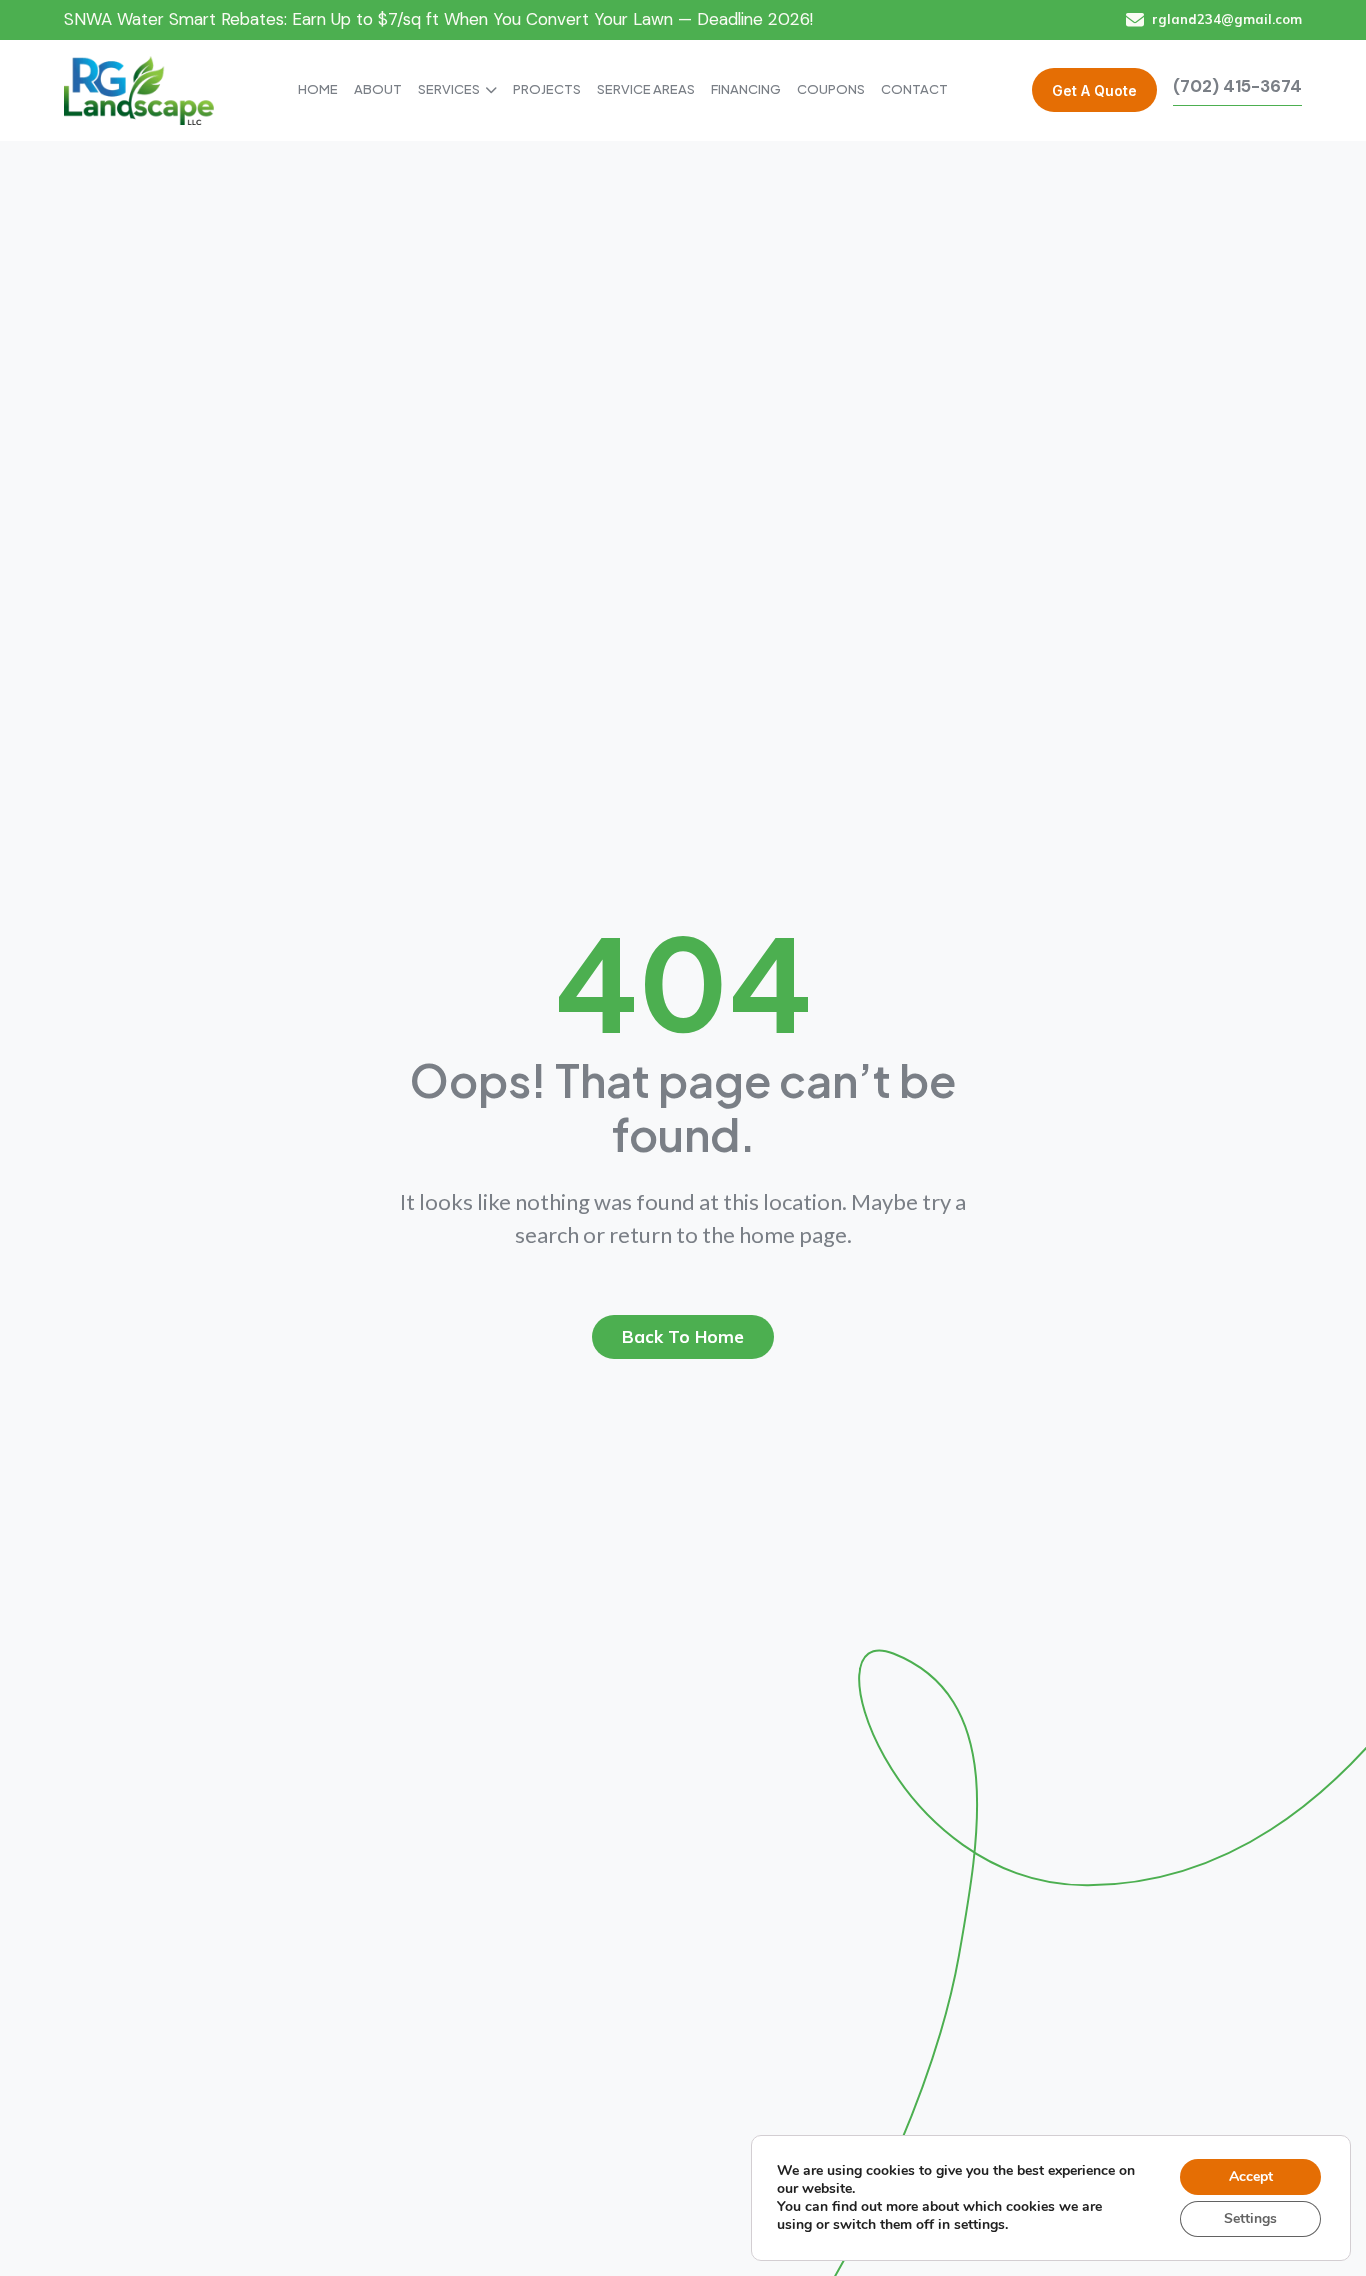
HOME (318, 89)
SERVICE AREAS (646, 89)
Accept (1251, 2176)
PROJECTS (547, 89)
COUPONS (831, 89)
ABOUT (378, 89)
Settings (1250, 2218)
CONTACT (914, 89)
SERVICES (449, 89)
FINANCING (746, 89)
